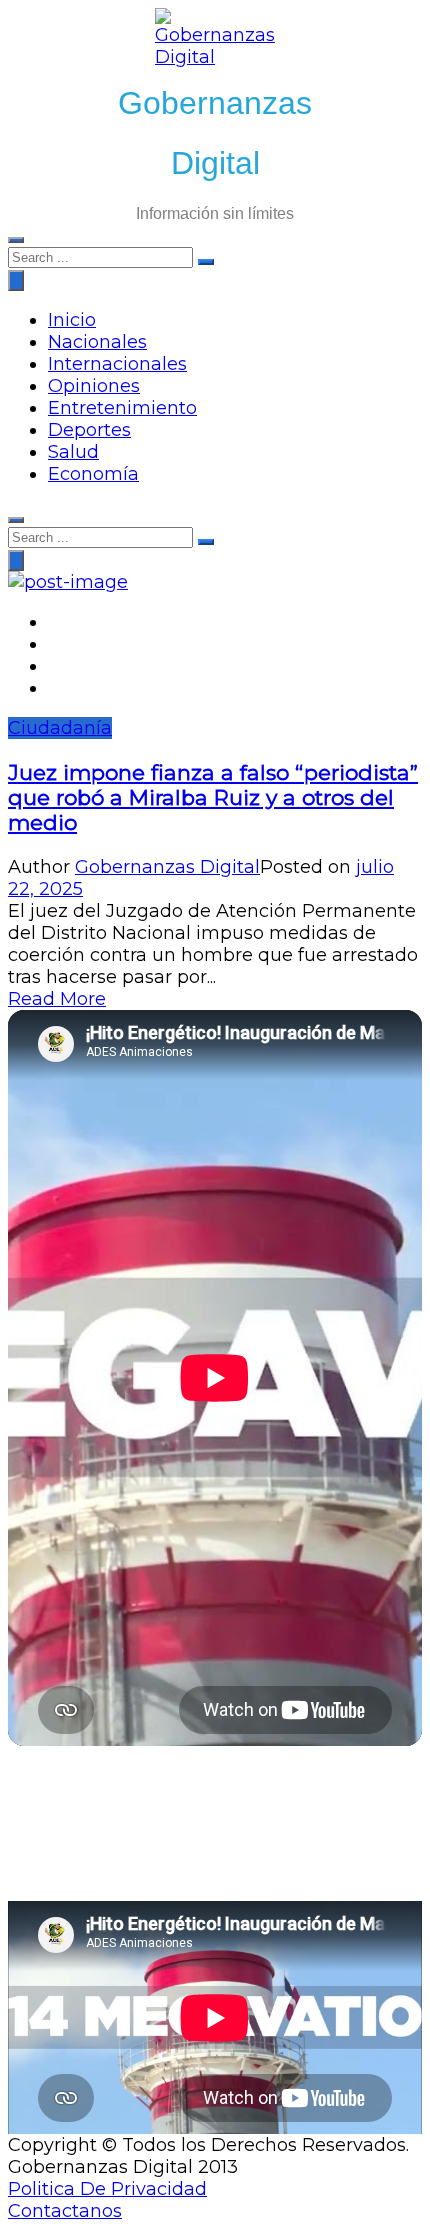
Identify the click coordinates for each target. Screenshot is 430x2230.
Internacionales (117, 364)
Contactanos (65, 2211)
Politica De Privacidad (107, 2189)
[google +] (55, 666)
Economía (93, 474)
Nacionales (97, 342)
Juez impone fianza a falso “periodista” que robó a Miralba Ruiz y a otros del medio (213, 797)
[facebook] (55, 622)
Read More (57, 999)
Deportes (89, 430)
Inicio (72, 320)
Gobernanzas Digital (167, 867)
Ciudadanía (60, 728)
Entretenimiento (122, 408)
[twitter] (55, 644)
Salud (73, 452)
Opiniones (94, 386)
